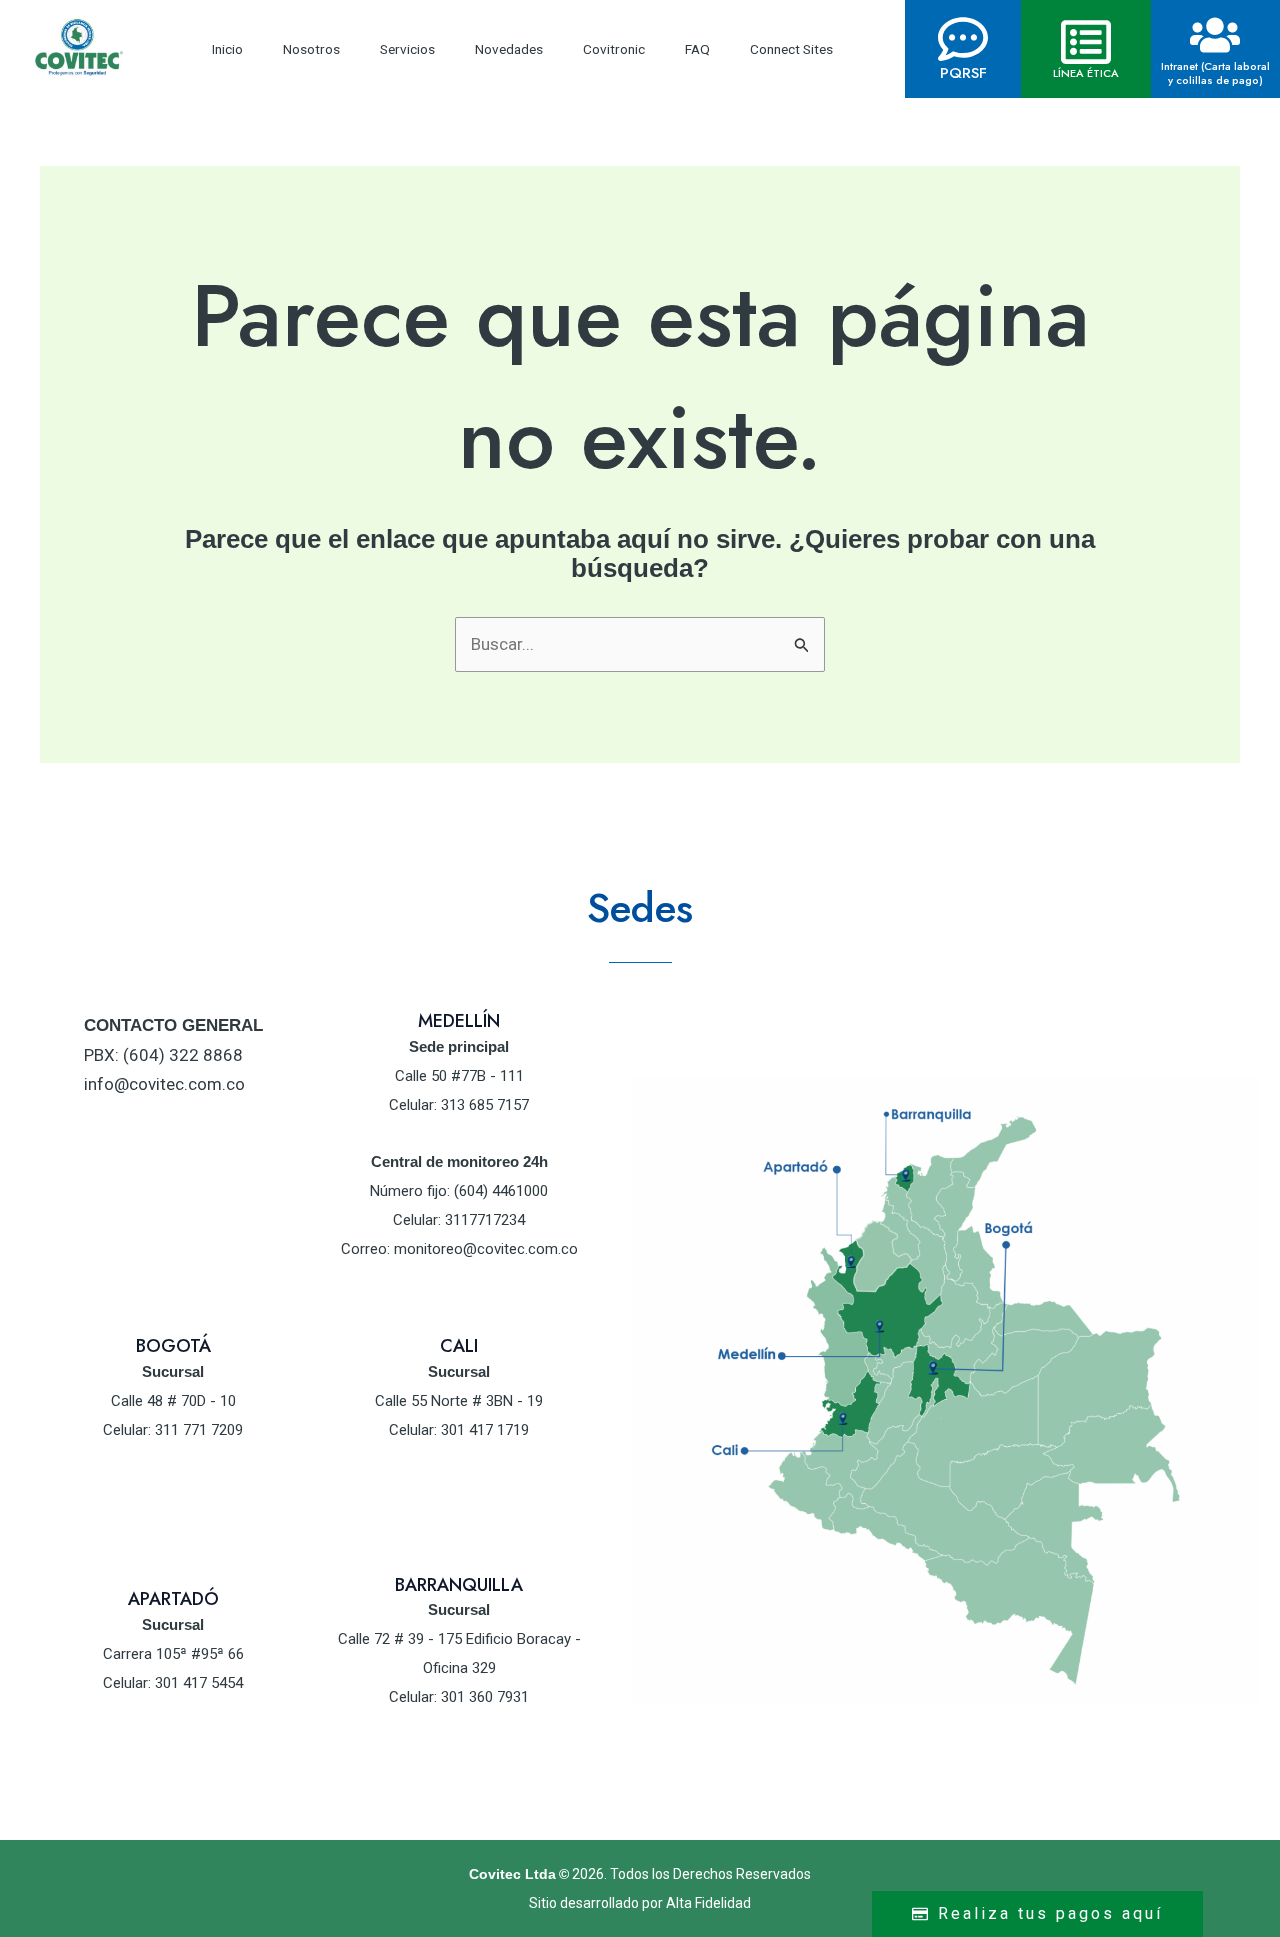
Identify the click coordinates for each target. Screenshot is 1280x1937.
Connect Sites (791, 49)
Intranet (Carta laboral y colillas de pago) (1215, 73)
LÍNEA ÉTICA (1086, 73)
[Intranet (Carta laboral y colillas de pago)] (1215, 35)
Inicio (227, 49)
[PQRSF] (963, 39)
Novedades (509, 49)
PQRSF (963, 73)
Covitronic (614, 49)
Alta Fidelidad (708, 1903)
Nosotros (311, 49)
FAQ (697, 49)
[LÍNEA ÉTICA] (1086, 42)
